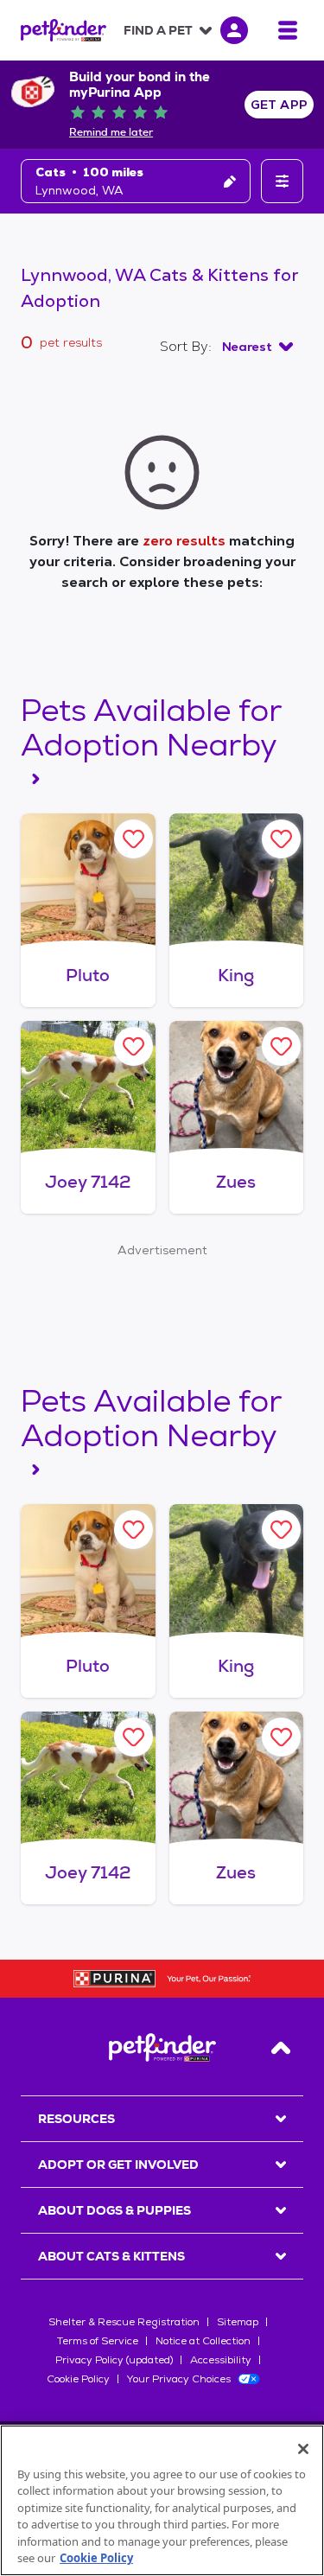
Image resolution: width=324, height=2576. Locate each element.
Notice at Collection (203, 2341)
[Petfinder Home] (64, 30)
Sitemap (238, 2322)
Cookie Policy (78, 2379)
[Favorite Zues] (281, 1046)
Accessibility (221, 2360)
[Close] (303, 2449)
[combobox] (257, 347)
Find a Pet (158, 30)
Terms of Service (98, 2341)
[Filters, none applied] (282, 181)
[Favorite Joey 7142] (133, 1046)
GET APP (280, 105)
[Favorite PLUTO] (133, 839)
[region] (162, 2500)
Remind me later (111, 132)
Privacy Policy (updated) (114, 2360)
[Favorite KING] (281, 839)
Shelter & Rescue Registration (124, 2322)
